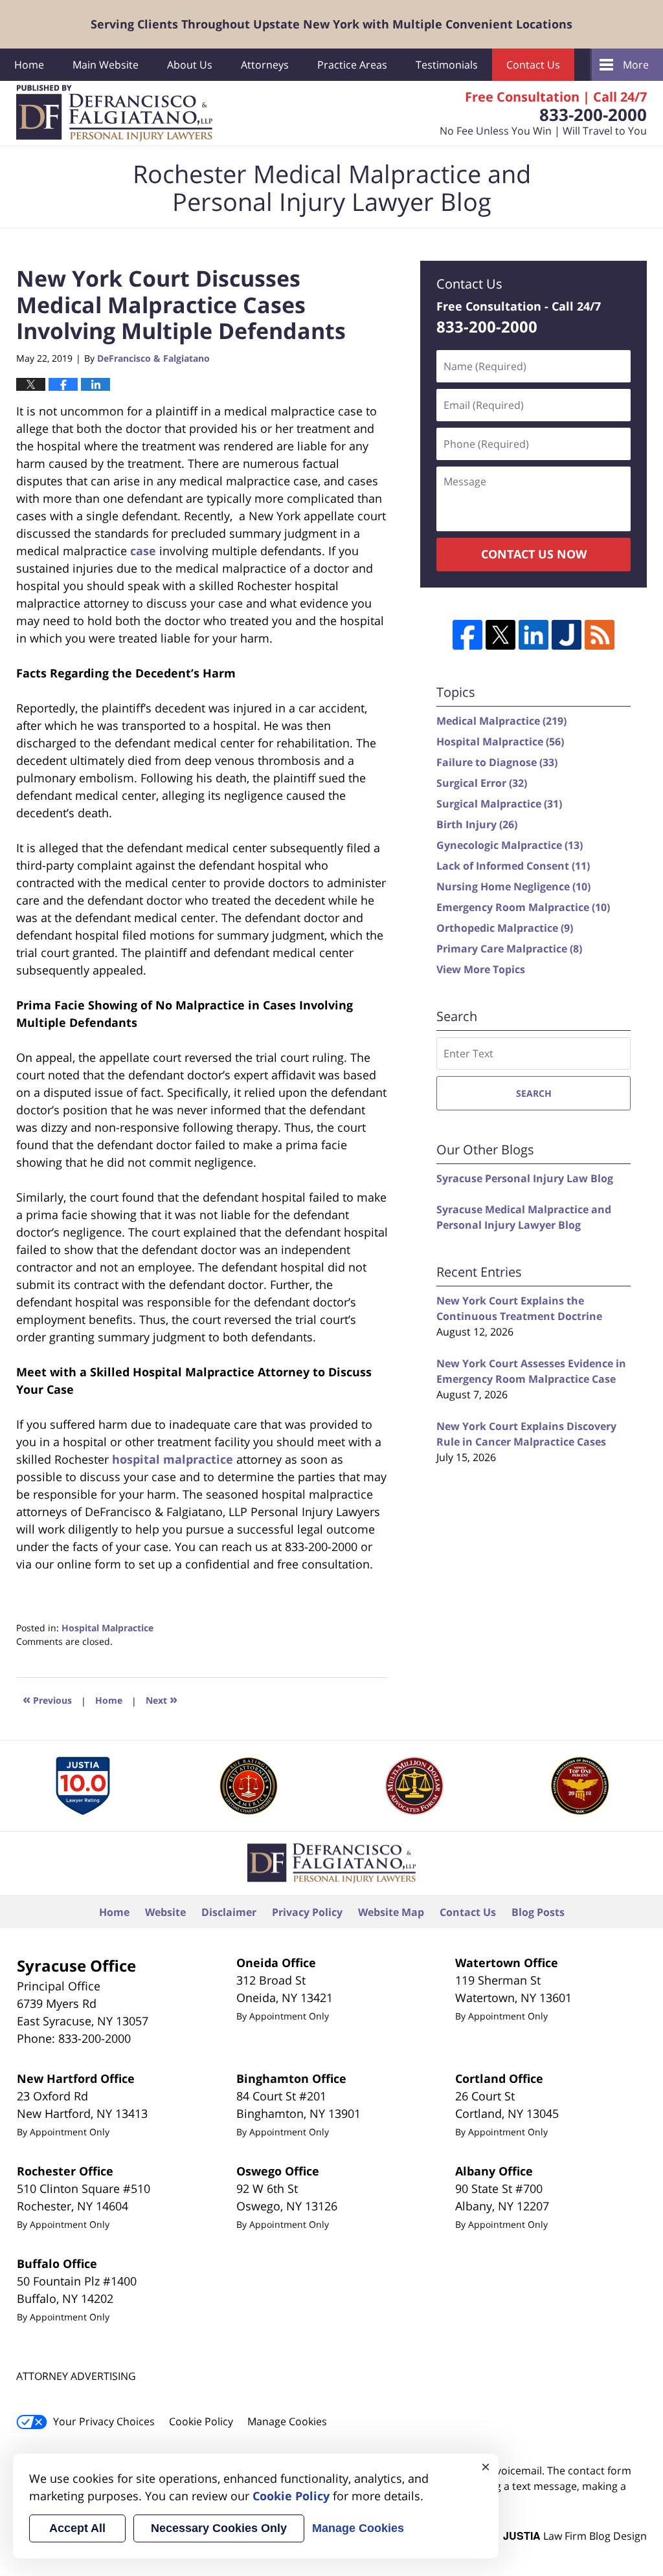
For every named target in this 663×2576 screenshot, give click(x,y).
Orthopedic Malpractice (505, 928)
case (143, 551)
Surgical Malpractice (499, 804)
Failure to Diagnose (497, 762)
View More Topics (481, 969)
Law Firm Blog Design (575, 2536)
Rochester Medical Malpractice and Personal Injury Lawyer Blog (114, 113)
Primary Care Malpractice (509, 949)
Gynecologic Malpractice (510, 845)
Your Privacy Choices (104, 2421)
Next (162, 1699)
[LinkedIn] (534, 635)
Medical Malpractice (501, 721)
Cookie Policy (201, 2421)
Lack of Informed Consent (513, 866)
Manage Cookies (287, 2421)
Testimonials (447, 65)
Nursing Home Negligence (513, 886)
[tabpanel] (83, 1786)
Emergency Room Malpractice (523, 907)
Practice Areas (352, 65)
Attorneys (265, 65)
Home (29, 65)
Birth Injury (477, 824)
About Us (190, 65)
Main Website (106, 65)
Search (534, 1093)
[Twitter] (500, 635)
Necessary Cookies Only (219, 2528)
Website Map (391, 1912)
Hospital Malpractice (107, 1628)
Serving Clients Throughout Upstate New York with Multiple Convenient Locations (331, 24)
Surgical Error (482, 783)
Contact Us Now (534, 554)
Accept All (77, 2528)
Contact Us (533, 65)
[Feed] (600, 635)
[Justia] (567, 635)
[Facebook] (467, 635)
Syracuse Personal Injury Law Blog (525, 1178)
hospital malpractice (173, 1459)
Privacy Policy (307, 1912)
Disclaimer (229, 1912)
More (636, 65)
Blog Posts (538, 1912)
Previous (47, 1699)
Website (165, 1912)
